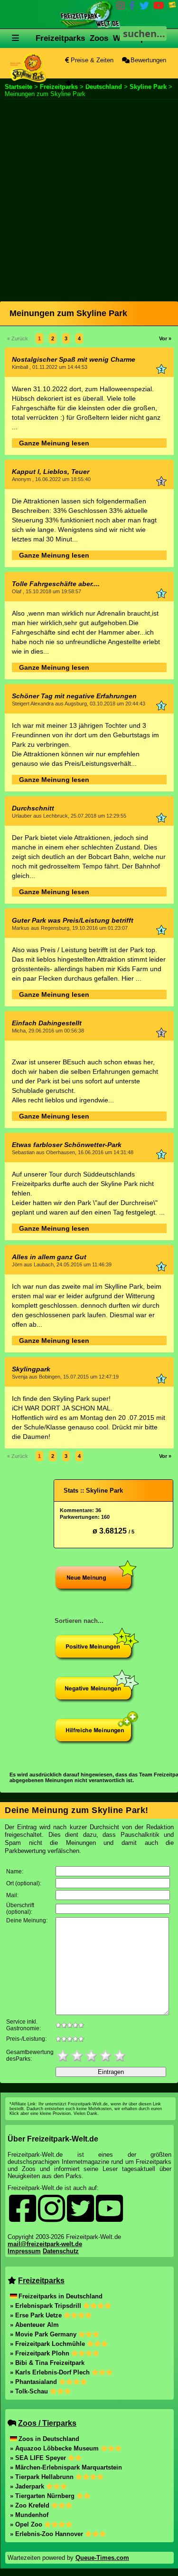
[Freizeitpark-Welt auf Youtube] (159, 7)
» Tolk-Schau (30, 2391)
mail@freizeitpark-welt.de (45, 2244)
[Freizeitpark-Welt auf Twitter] (144, 7)
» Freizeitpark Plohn (41, 2353)
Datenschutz (61, 2251)
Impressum (24, 2251)
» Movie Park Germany (44, 2334)
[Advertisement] (89, 196)
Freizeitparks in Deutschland (61, 2296)
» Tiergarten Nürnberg (43, 2496)
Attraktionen (89, 83)
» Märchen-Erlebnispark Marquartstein (66, 2467)
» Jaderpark (28, 2486)
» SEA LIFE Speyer (39, 2458)
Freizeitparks (60, 38)
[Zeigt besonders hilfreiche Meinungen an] (97, 1742)
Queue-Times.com (102, 2558)
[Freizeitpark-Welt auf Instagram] (121, 7)
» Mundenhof (29, 2515)
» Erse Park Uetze (37, 2315)
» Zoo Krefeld (31, 2505)
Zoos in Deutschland (49, 2439)
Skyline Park (148, 87)
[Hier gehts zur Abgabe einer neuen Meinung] (97, 1590)
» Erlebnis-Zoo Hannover (47, 2534)
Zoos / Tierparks (47, 2423)
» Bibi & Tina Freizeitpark (47, 2363)
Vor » (165, 338)
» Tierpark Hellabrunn (43, 2477)
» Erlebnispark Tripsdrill (47, 2306)
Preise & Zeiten (91, 60)
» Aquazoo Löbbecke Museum (55, 2448)
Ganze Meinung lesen (54, 443)
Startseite (19, 87)
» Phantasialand (34, 2382)
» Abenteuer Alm (34, 2325)
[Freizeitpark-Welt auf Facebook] (132, 7)
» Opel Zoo (27, 2524)
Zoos (99, 38)
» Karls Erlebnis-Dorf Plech (51, 2372)
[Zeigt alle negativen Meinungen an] (97, 1701)
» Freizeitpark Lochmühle (48, 2344)
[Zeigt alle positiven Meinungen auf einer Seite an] (97, 1659)
